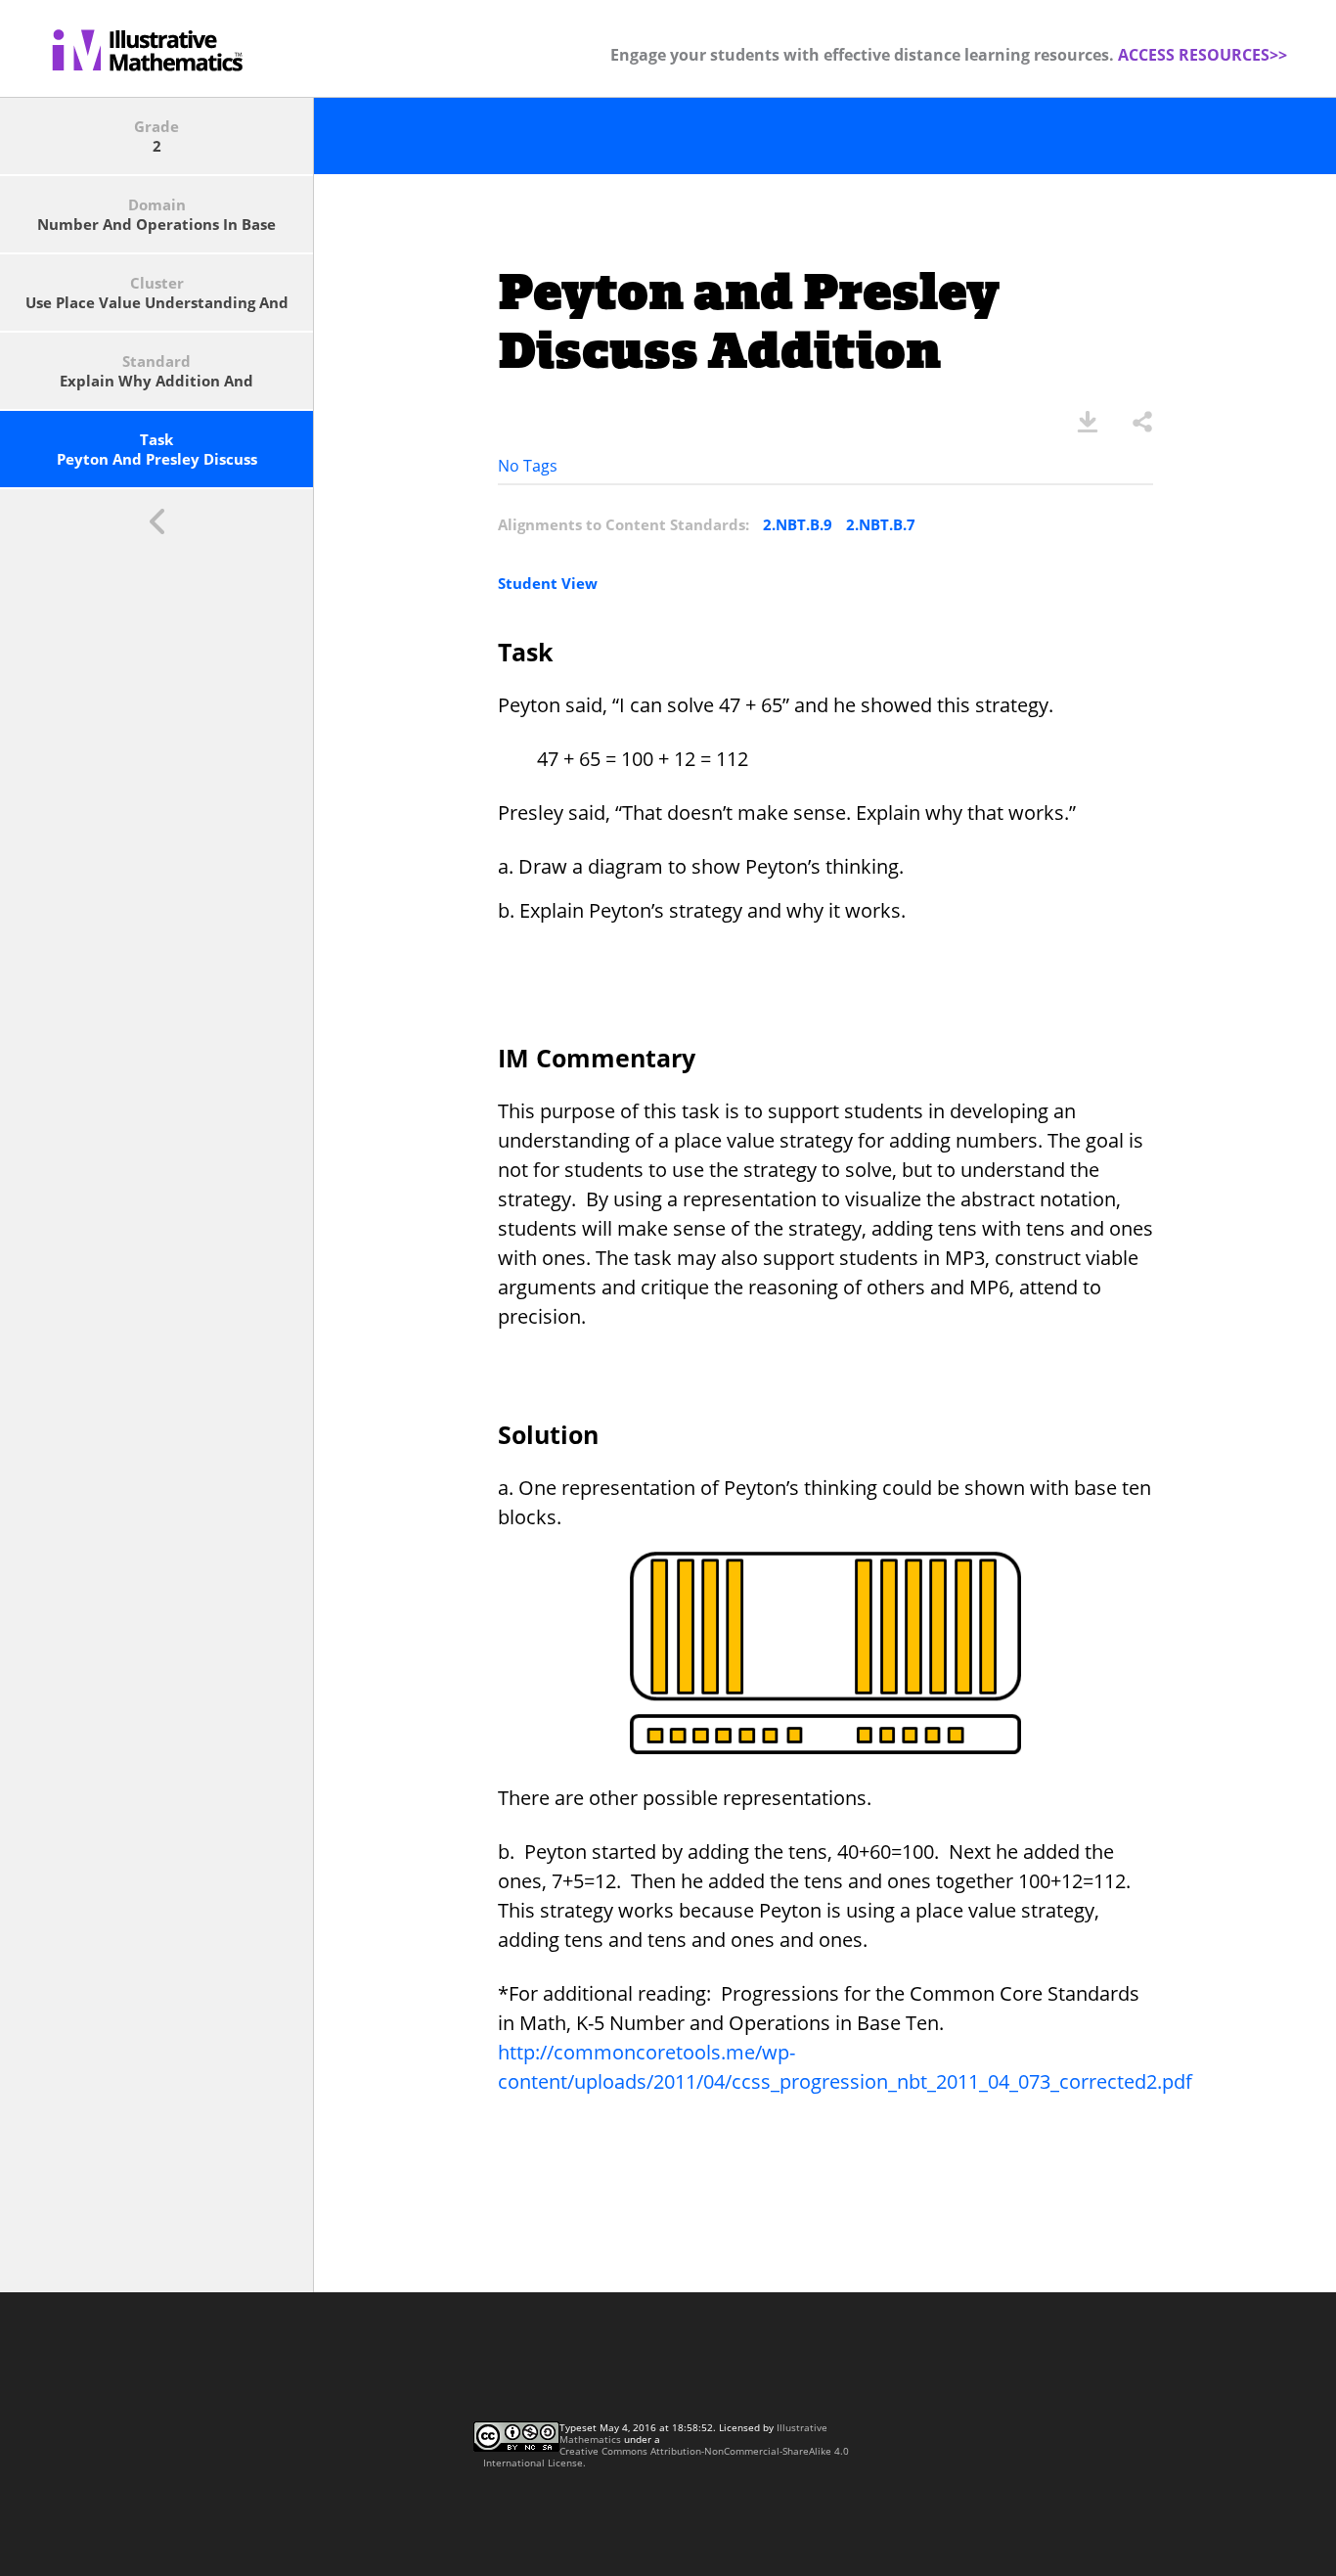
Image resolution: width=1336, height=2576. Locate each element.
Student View (548, 583)
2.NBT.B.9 (798, 524)
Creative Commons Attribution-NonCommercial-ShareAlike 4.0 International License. (666, 2457)
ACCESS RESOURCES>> (1202, 55)
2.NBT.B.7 (881, 524)
